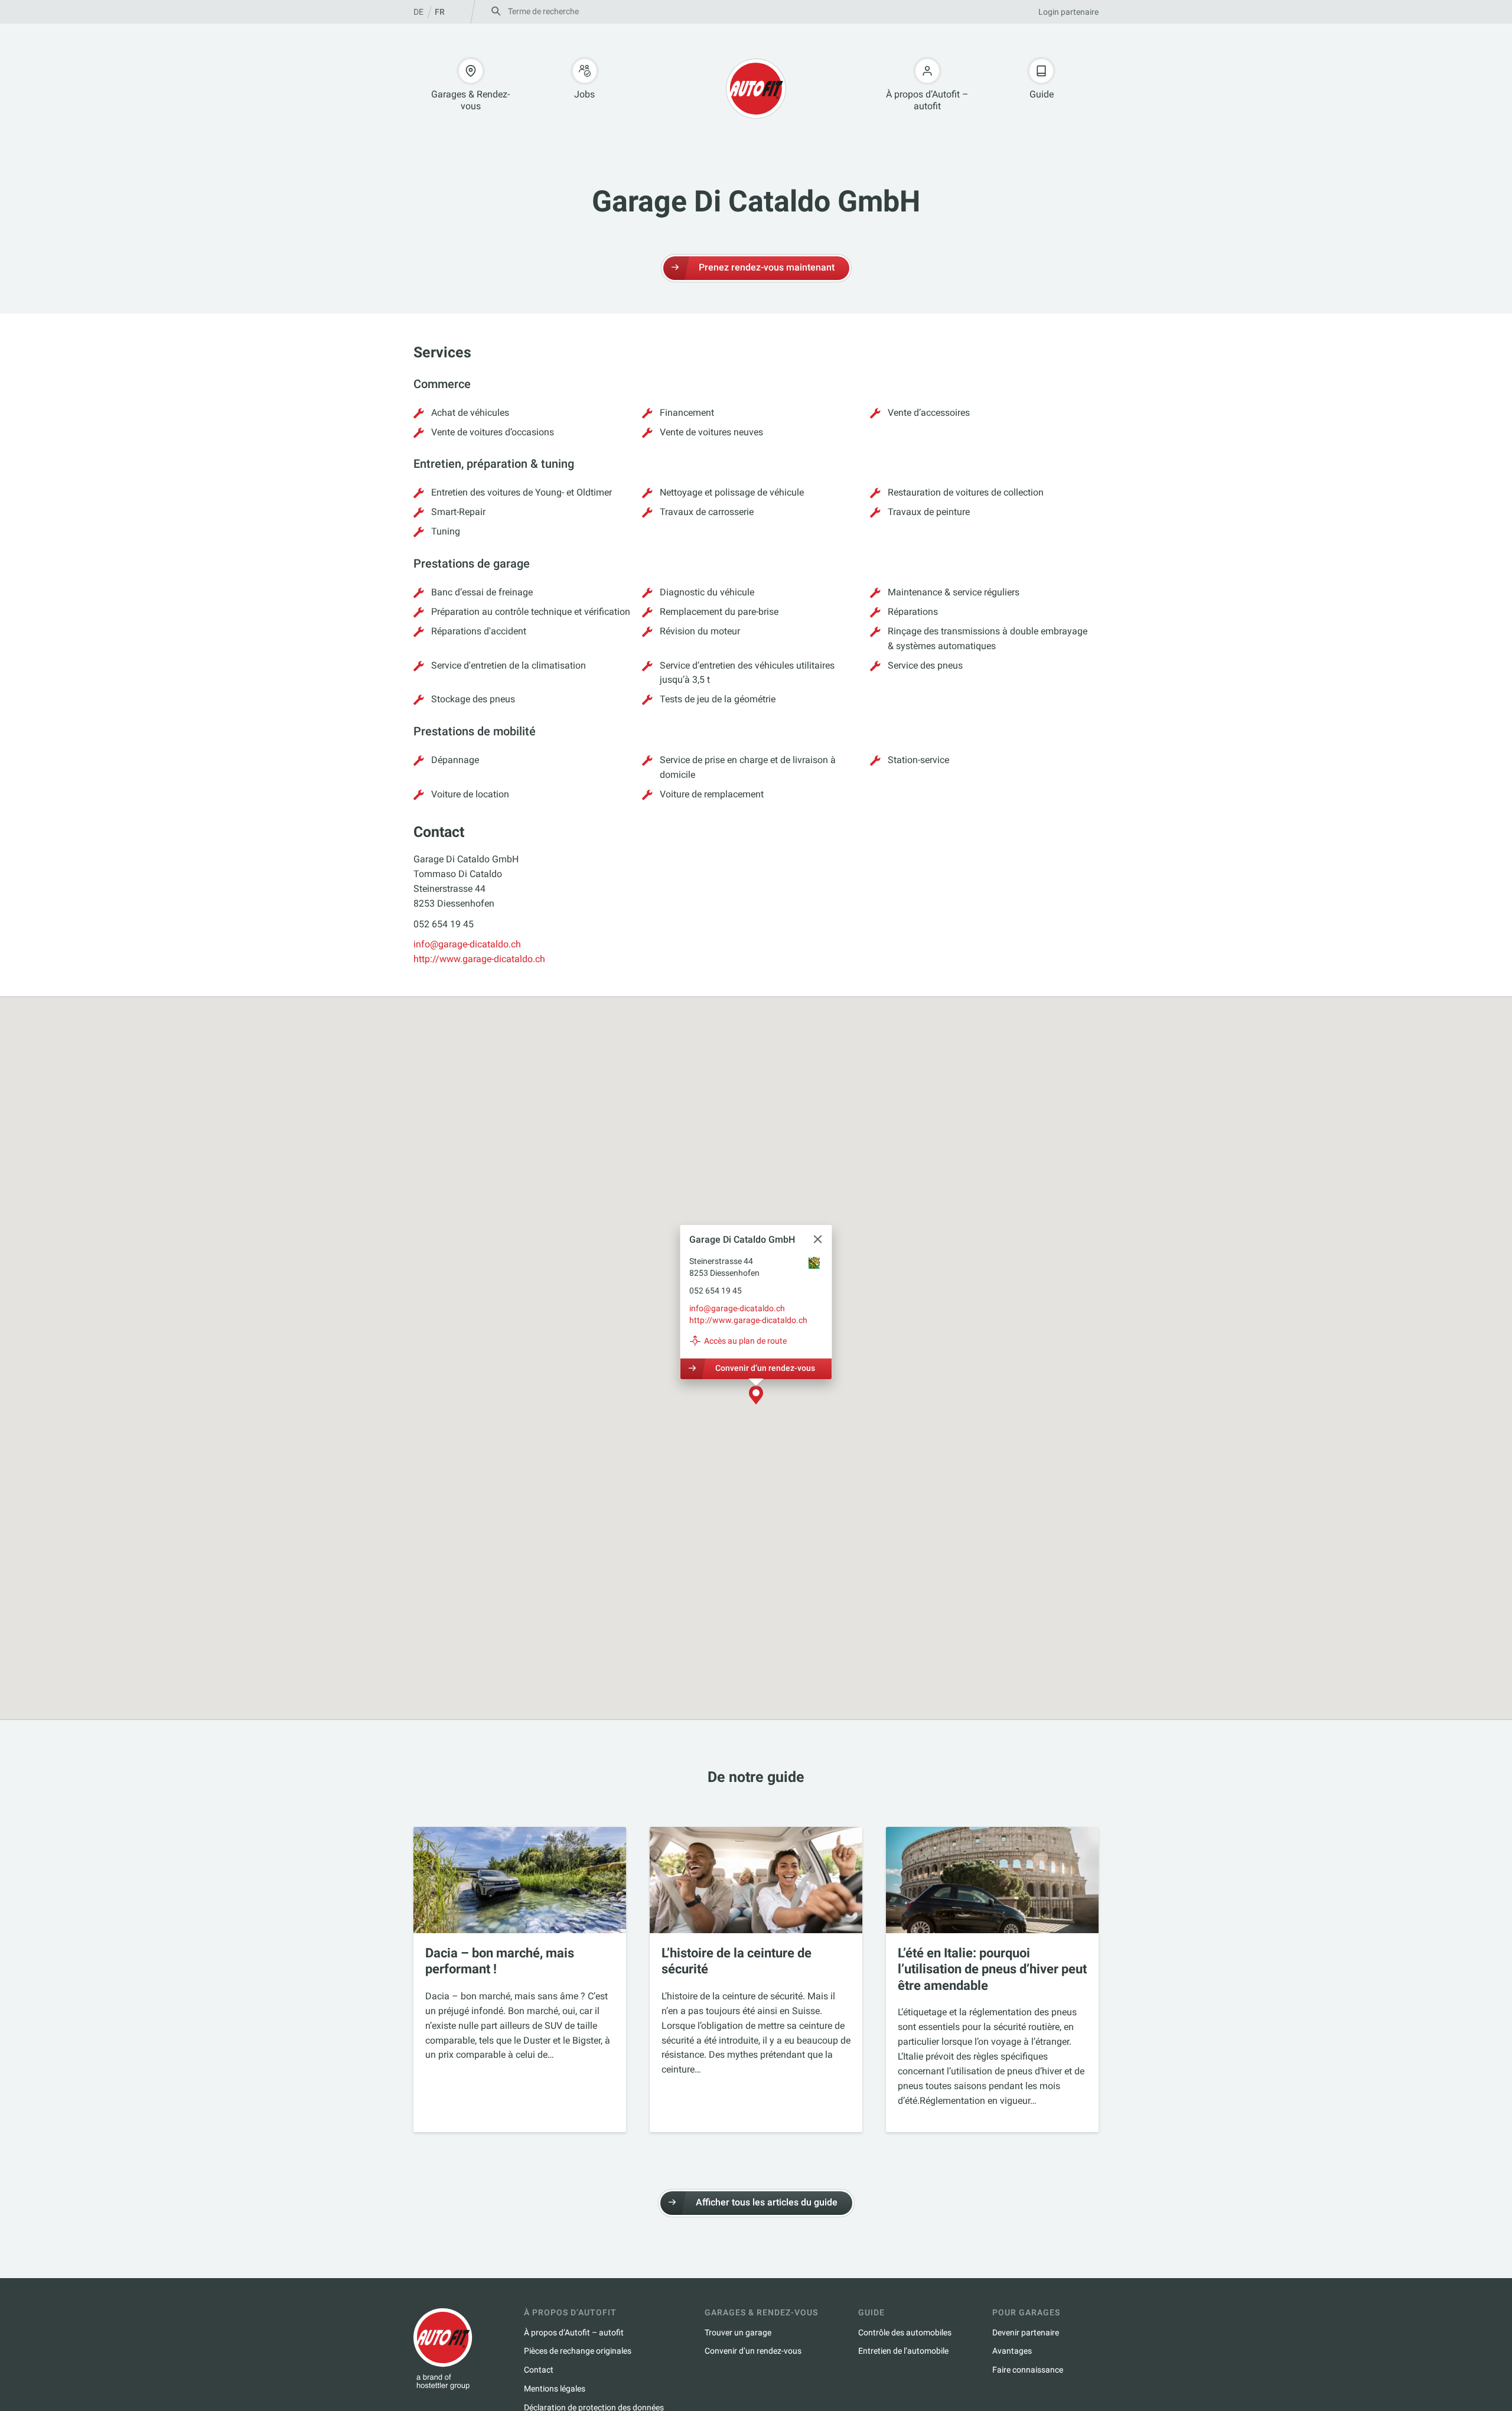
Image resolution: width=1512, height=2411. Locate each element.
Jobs (584, 94)
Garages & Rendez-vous (470, 100)
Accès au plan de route (745, 1341)
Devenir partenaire (1026, 2332)
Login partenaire (1068, 12)
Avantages (1012, 2351)
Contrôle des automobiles (905, 2332)
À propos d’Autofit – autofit (927, 100)
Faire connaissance (1028, 2370)
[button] (756, 1396)
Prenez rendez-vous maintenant (767, 267)
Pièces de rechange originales (578, 2351)
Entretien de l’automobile (903, 2351)
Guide (1042, 94)
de (418, 12)
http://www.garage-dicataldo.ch (479, 959)
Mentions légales (555, 2389)
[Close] (818, 1239)
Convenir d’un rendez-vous (765, 1368)
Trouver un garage (738, 2332)
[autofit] (756, 89)
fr (440, 12)
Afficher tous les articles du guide (767, 2202)
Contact (539, 2370)
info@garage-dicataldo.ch (467, 944)
